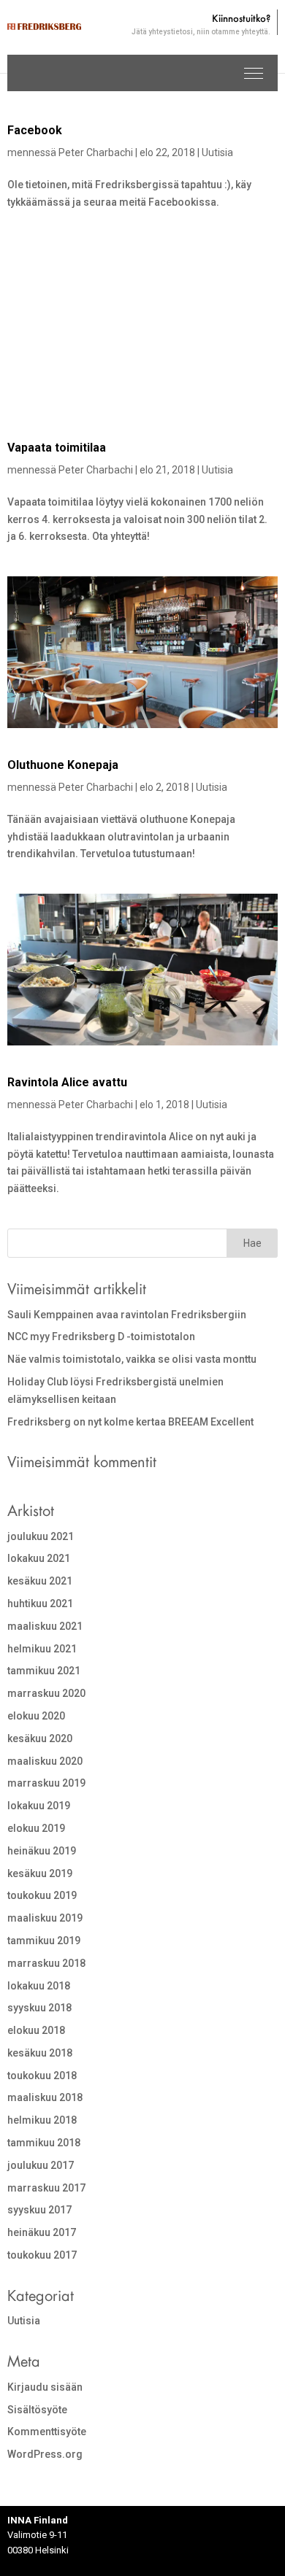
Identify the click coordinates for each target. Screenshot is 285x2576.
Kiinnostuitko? (201, 25)
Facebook (35, 130)
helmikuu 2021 (42, 1649)
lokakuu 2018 (39, 1986)
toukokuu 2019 (42, 1895)
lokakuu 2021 (39, 1558)
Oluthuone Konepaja (63, 765)
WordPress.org (45, 2454)
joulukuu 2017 (41, 2165)
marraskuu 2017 (46, 2188)
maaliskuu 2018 (45, 2097)
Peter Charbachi (96, 152)
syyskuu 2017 (39, 2210)
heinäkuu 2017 (42, 2232)
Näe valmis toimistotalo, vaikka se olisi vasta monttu (132, 1359)
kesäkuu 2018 (40, 2053)
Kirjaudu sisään (45, 2387)
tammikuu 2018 (44, 2143)
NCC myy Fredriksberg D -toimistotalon (101, 1337)
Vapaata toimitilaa (57, 448)
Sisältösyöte (37, 2410)
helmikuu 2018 (42, 2120)
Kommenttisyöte (47, 2432)
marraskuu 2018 (46, 1963)
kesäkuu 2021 (40, 1581)
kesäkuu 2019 (40, 1873)
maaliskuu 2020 (45, 1761)
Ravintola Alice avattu (67, 1082)
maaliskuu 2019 (45, 1918)
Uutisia (217, 152)
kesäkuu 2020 (40, 1738)
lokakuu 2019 (39, 1806)
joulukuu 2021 (41, 1536)
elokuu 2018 (36, 2030)
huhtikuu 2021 (40, 1604)
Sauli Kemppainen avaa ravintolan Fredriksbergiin (127, 1315)
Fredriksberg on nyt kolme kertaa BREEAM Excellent (130, 1422)
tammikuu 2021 (44, 1671)
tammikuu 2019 (44, 1941)
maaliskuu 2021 (45, 1626)
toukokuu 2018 (42, 2076)
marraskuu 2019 (46, 1783)
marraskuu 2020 (46, 1693)
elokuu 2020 (36, 1716)
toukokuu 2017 (42, 2255)
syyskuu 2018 (39, 2008)
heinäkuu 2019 (42, 1851)
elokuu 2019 (36, 1828)
